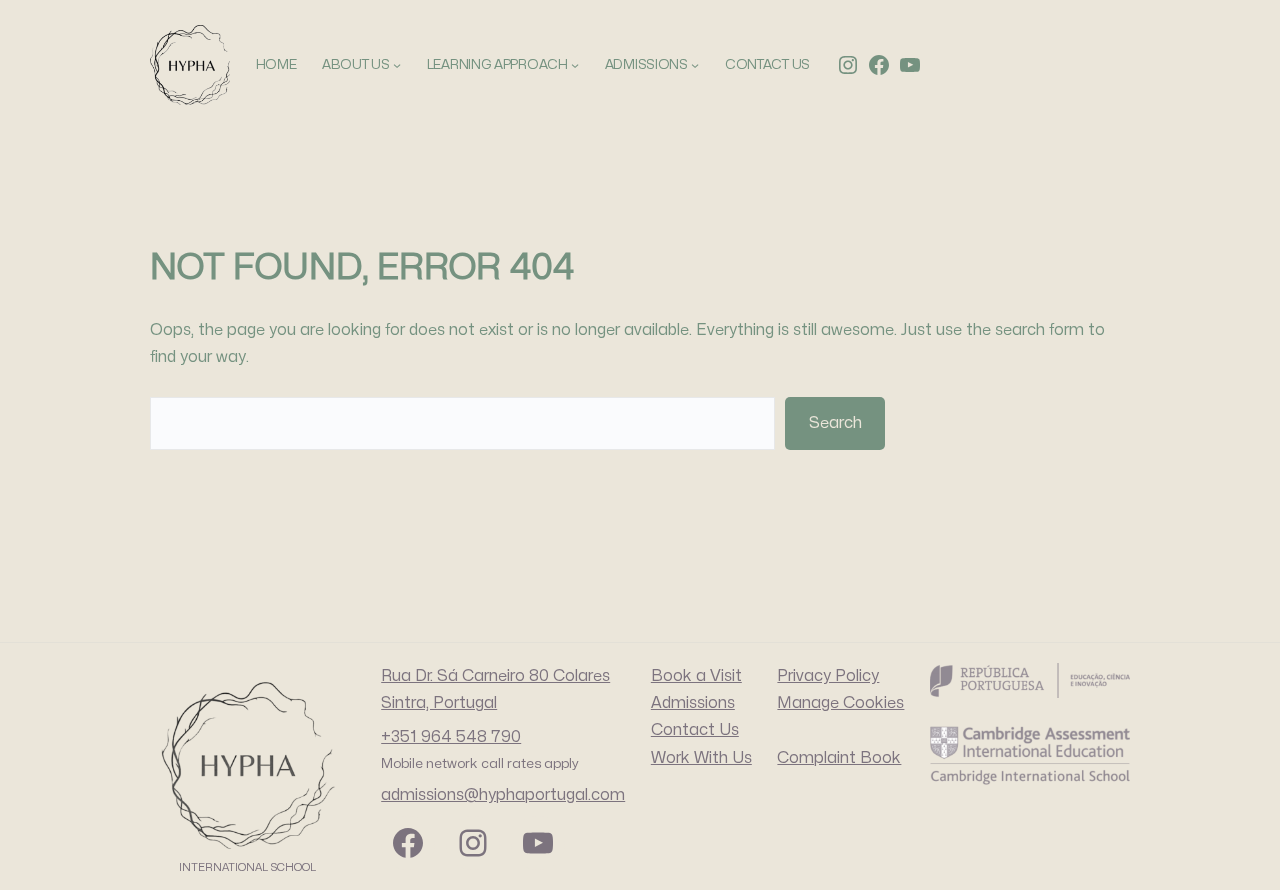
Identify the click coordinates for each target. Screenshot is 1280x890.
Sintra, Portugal (439, 703)
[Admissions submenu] (695, 65)
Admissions (693, 703)
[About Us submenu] (397, 65)
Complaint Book (839, 758)
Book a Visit (696, 676)
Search (835, 423)
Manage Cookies (840, 703)
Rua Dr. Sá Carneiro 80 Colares (495, 676)
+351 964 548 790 (451, 737)
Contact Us (695, 730)
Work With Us (701, 758)
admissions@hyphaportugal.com (503, 795)
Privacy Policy (828, 676)
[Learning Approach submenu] (575, 65)
